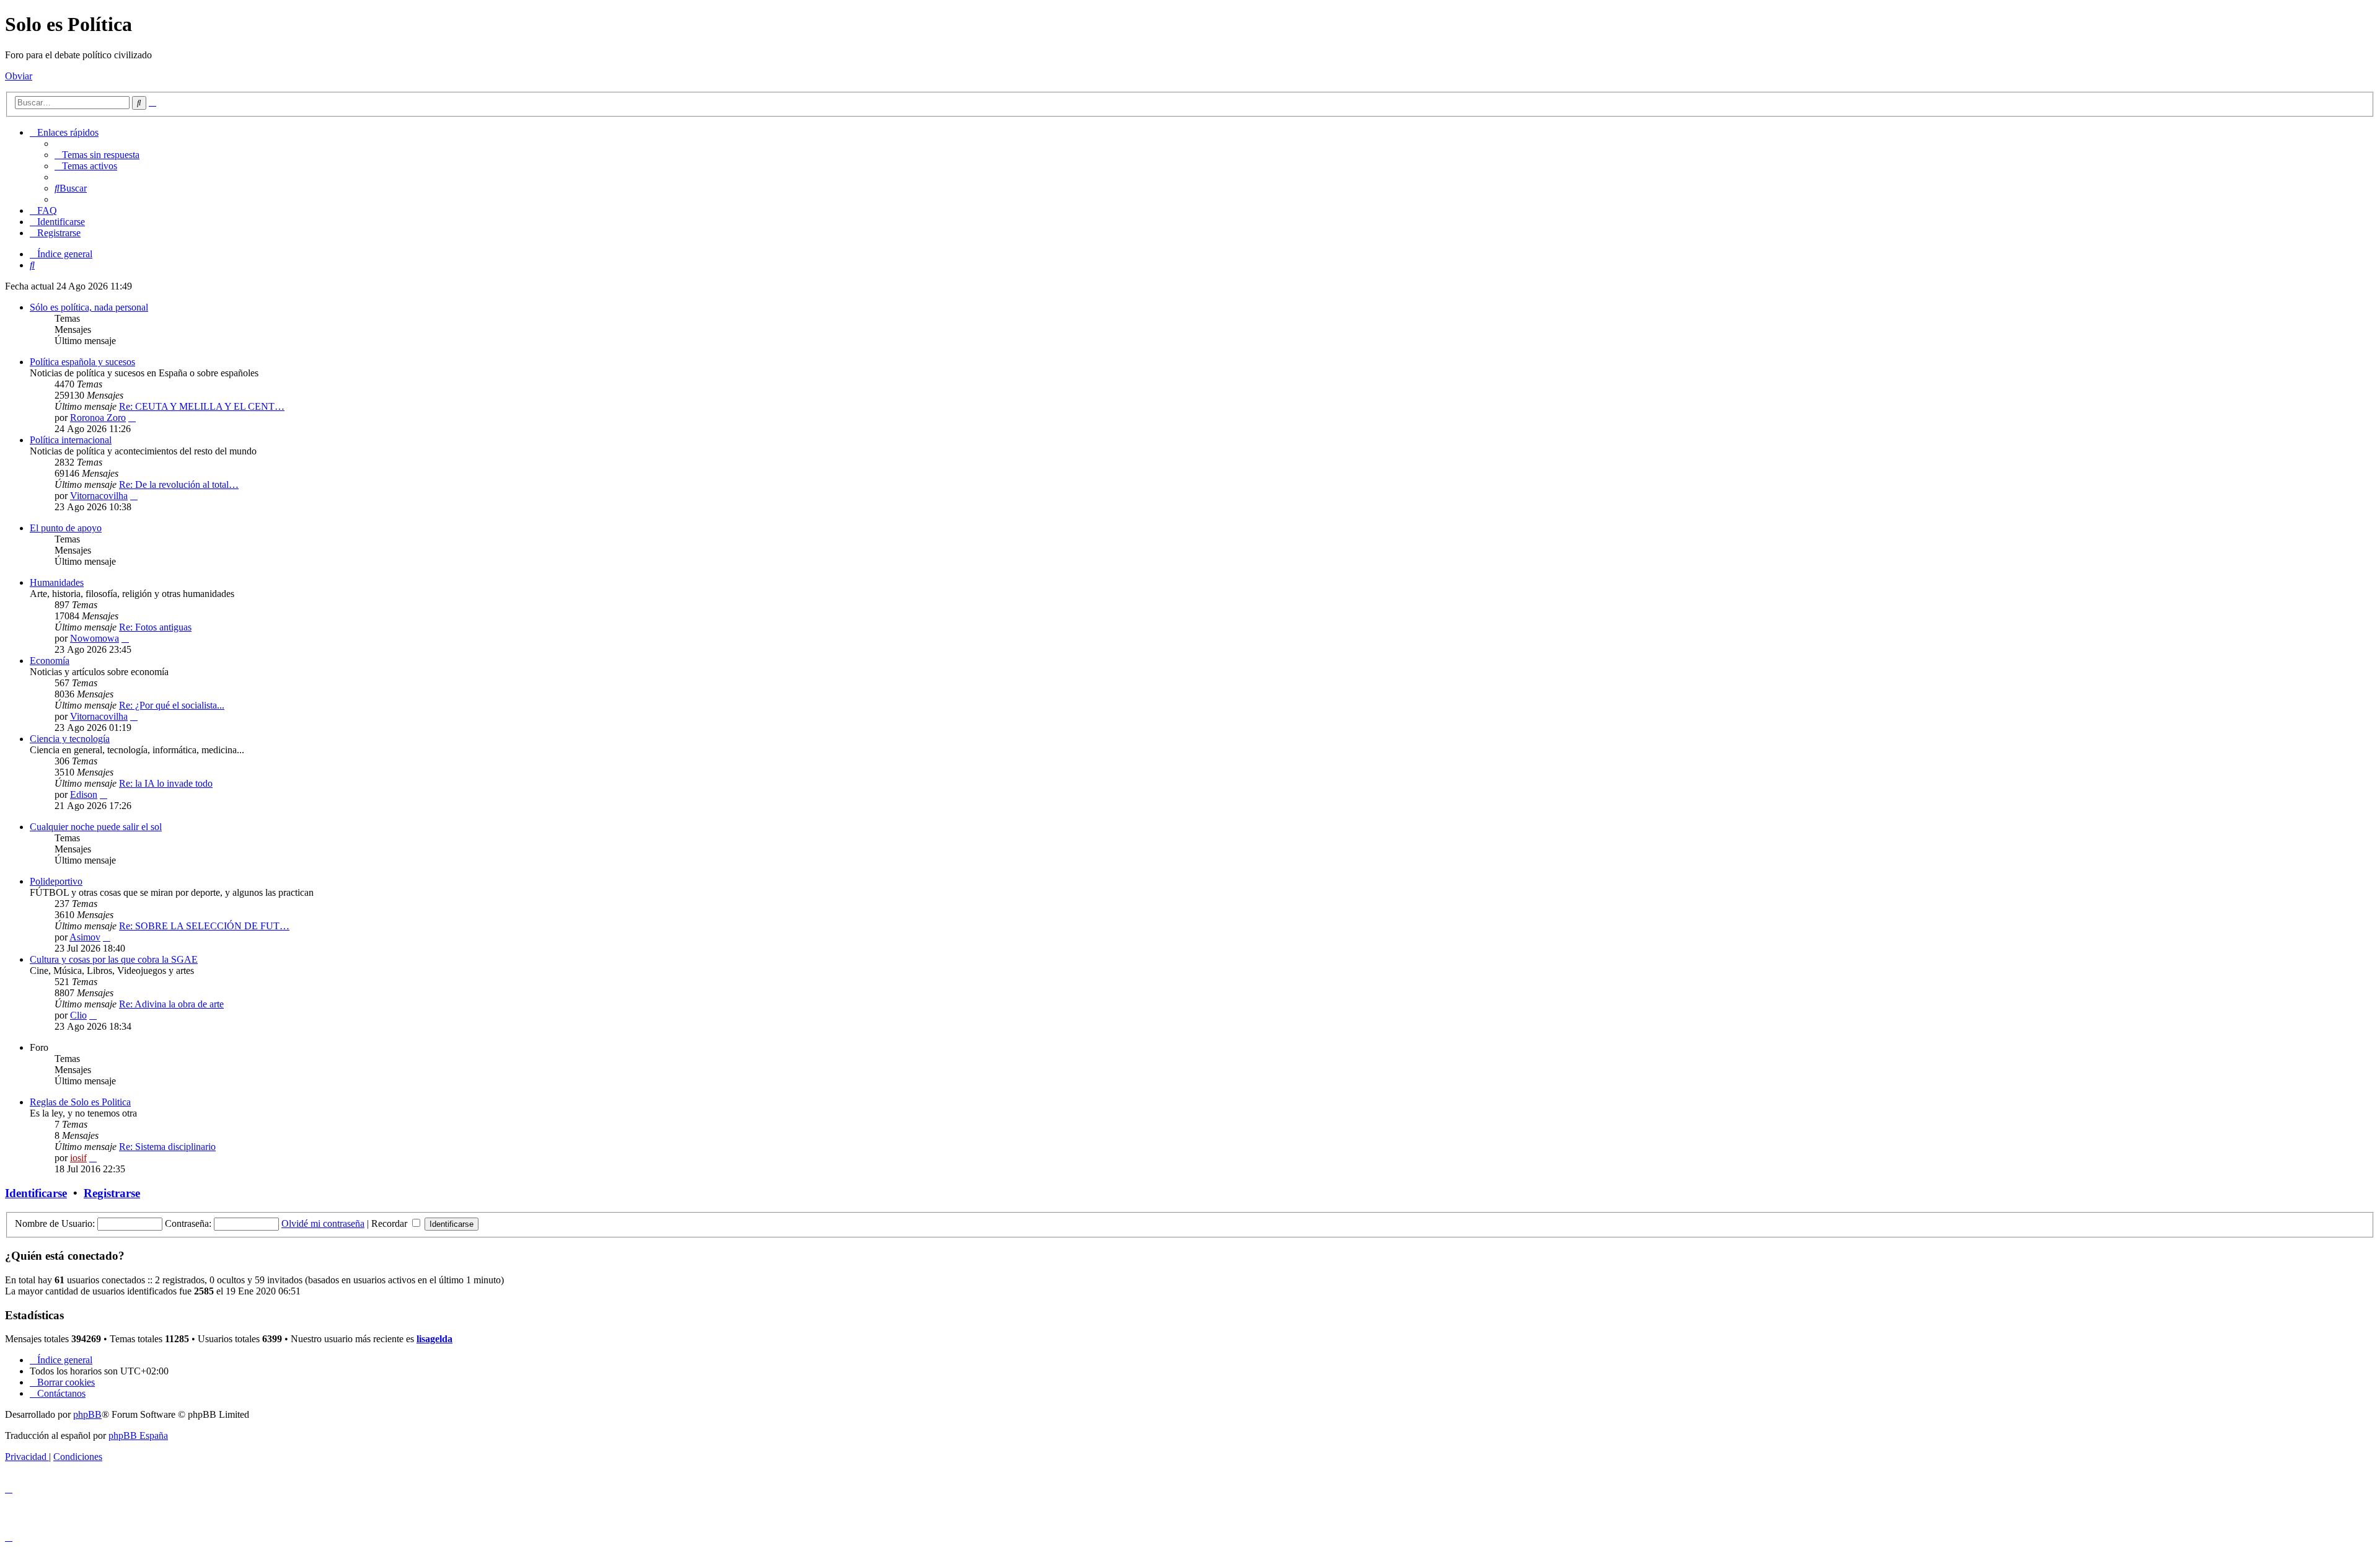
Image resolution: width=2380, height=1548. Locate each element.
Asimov (85, 937)
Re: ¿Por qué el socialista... (172, 705)
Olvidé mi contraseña (323, 1223)
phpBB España (138, 1435)
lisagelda (434, 1339)
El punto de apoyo (66, 528)
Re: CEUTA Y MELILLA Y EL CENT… (202, 406)
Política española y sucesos (82, 362)
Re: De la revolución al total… (179, 484)
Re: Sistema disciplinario (167, 1147)
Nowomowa (95, 638)
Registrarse (112, 1193)
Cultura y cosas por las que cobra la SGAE (114, 959)
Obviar (19, 76)
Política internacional (71, 440)
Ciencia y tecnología (70, 739)
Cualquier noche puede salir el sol (96, 827)
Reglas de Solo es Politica (80, 1102)
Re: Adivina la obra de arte (171, 1004)
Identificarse (36, 1193)
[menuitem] (97, 155)
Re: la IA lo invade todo (166, 783)
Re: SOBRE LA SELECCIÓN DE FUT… (204, 926)
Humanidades (57, 582)
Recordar (390, 1223)
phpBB (87, 1414)
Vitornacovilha (99, 496)
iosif (78, 1158)
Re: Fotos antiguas (155, 627)
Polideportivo (56, 881)
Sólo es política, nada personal (89, 307)
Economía (50, 661)
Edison (84, 794)
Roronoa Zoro (98, 418)
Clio (78, 1015)
